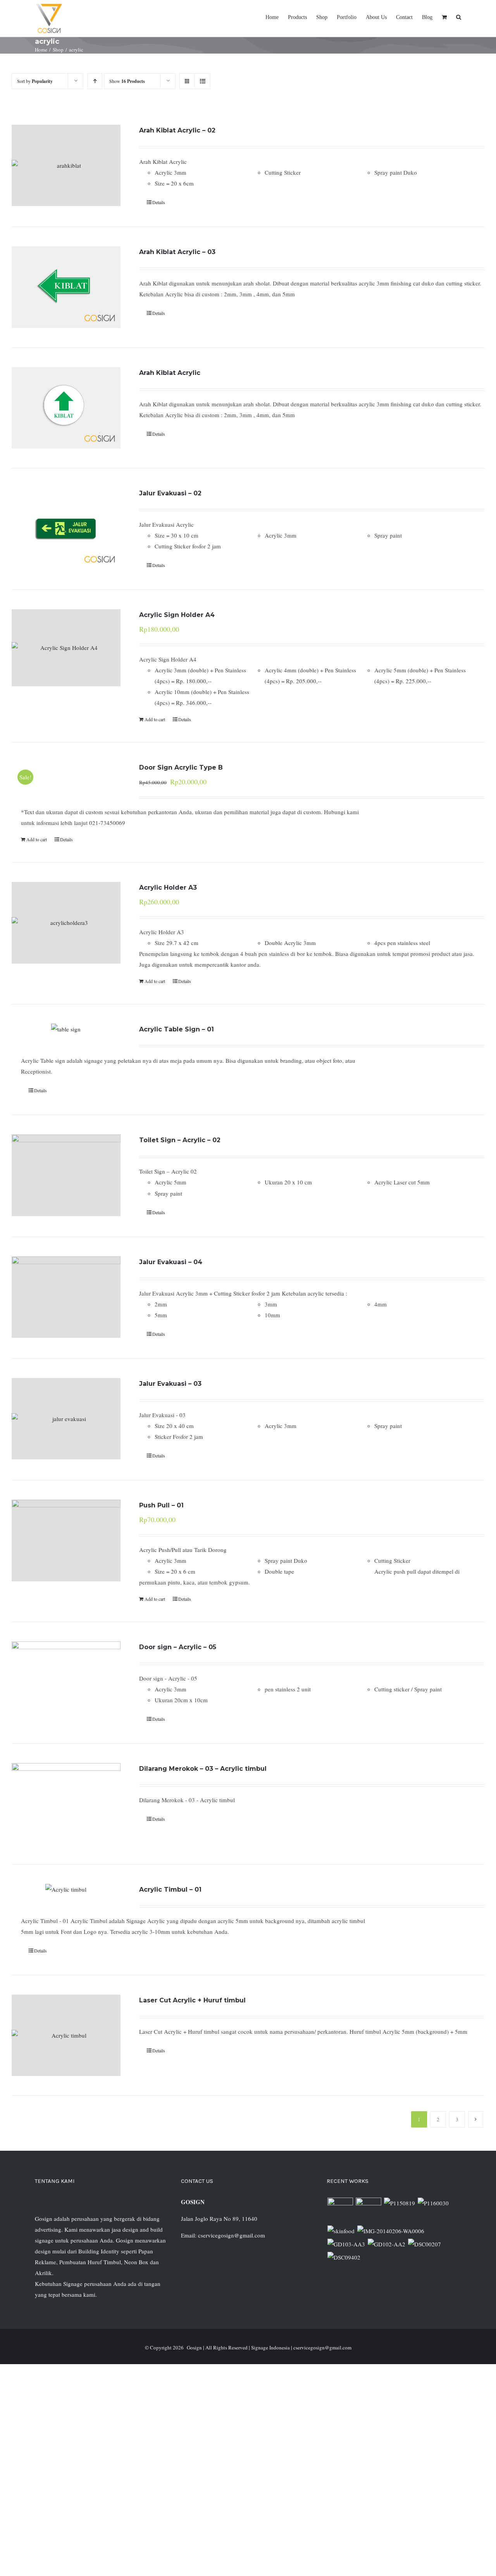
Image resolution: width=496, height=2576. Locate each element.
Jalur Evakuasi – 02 (170, 493)
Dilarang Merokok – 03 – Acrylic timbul (203, 1769)
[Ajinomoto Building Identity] (340, 2210)
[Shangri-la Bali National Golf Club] (386, 2244)
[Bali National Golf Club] (346, 2244)
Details (159, 202)
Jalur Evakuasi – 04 (171, 1262)
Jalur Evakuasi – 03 (170, 1384)
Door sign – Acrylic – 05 (178, 1647)
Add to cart (155, 719)
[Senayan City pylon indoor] (424, 2244)
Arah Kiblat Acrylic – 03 (177, 252)
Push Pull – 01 (161, 1505)
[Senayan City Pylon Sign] (344, 2257)
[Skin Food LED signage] (341, 2231)
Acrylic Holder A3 (168, 888)
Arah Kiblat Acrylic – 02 (177, 130)
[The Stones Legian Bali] (433, 2203)
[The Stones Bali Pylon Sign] (399, 2203)
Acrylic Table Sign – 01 (177, 1029)
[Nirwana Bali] (368, 2210)
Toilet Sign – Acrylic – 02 (180, 1140)
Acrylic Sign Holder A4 (177, 615)
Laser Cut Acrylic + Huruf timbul (192, 2000)
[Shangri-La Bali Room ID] (391, 2231)
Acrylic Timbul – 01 (170, 1889)
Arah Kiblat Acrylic (170, 373)
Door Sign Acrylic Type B (181, 767)
